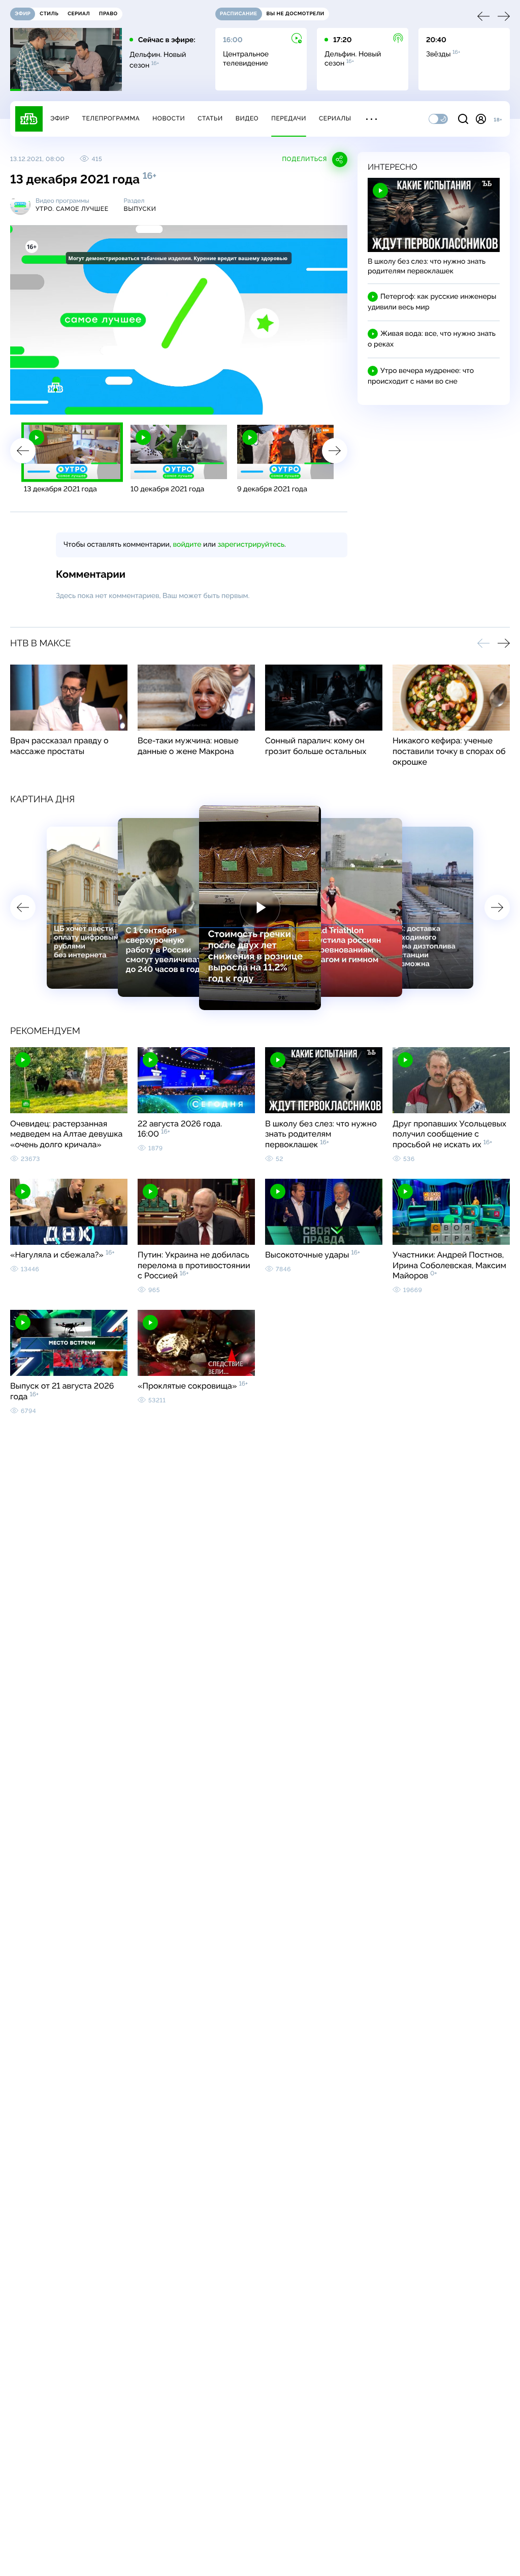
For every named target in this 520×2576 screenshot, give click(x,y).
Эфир (60, 118)
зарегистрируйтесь (251, 545)
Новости (169, 118)
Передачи (289, 118)
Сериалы (335, 118)
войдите (187, 545)
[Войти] (481, 119)
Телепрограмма (111, 118)
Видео (247, 118)
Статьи (210, 118)
